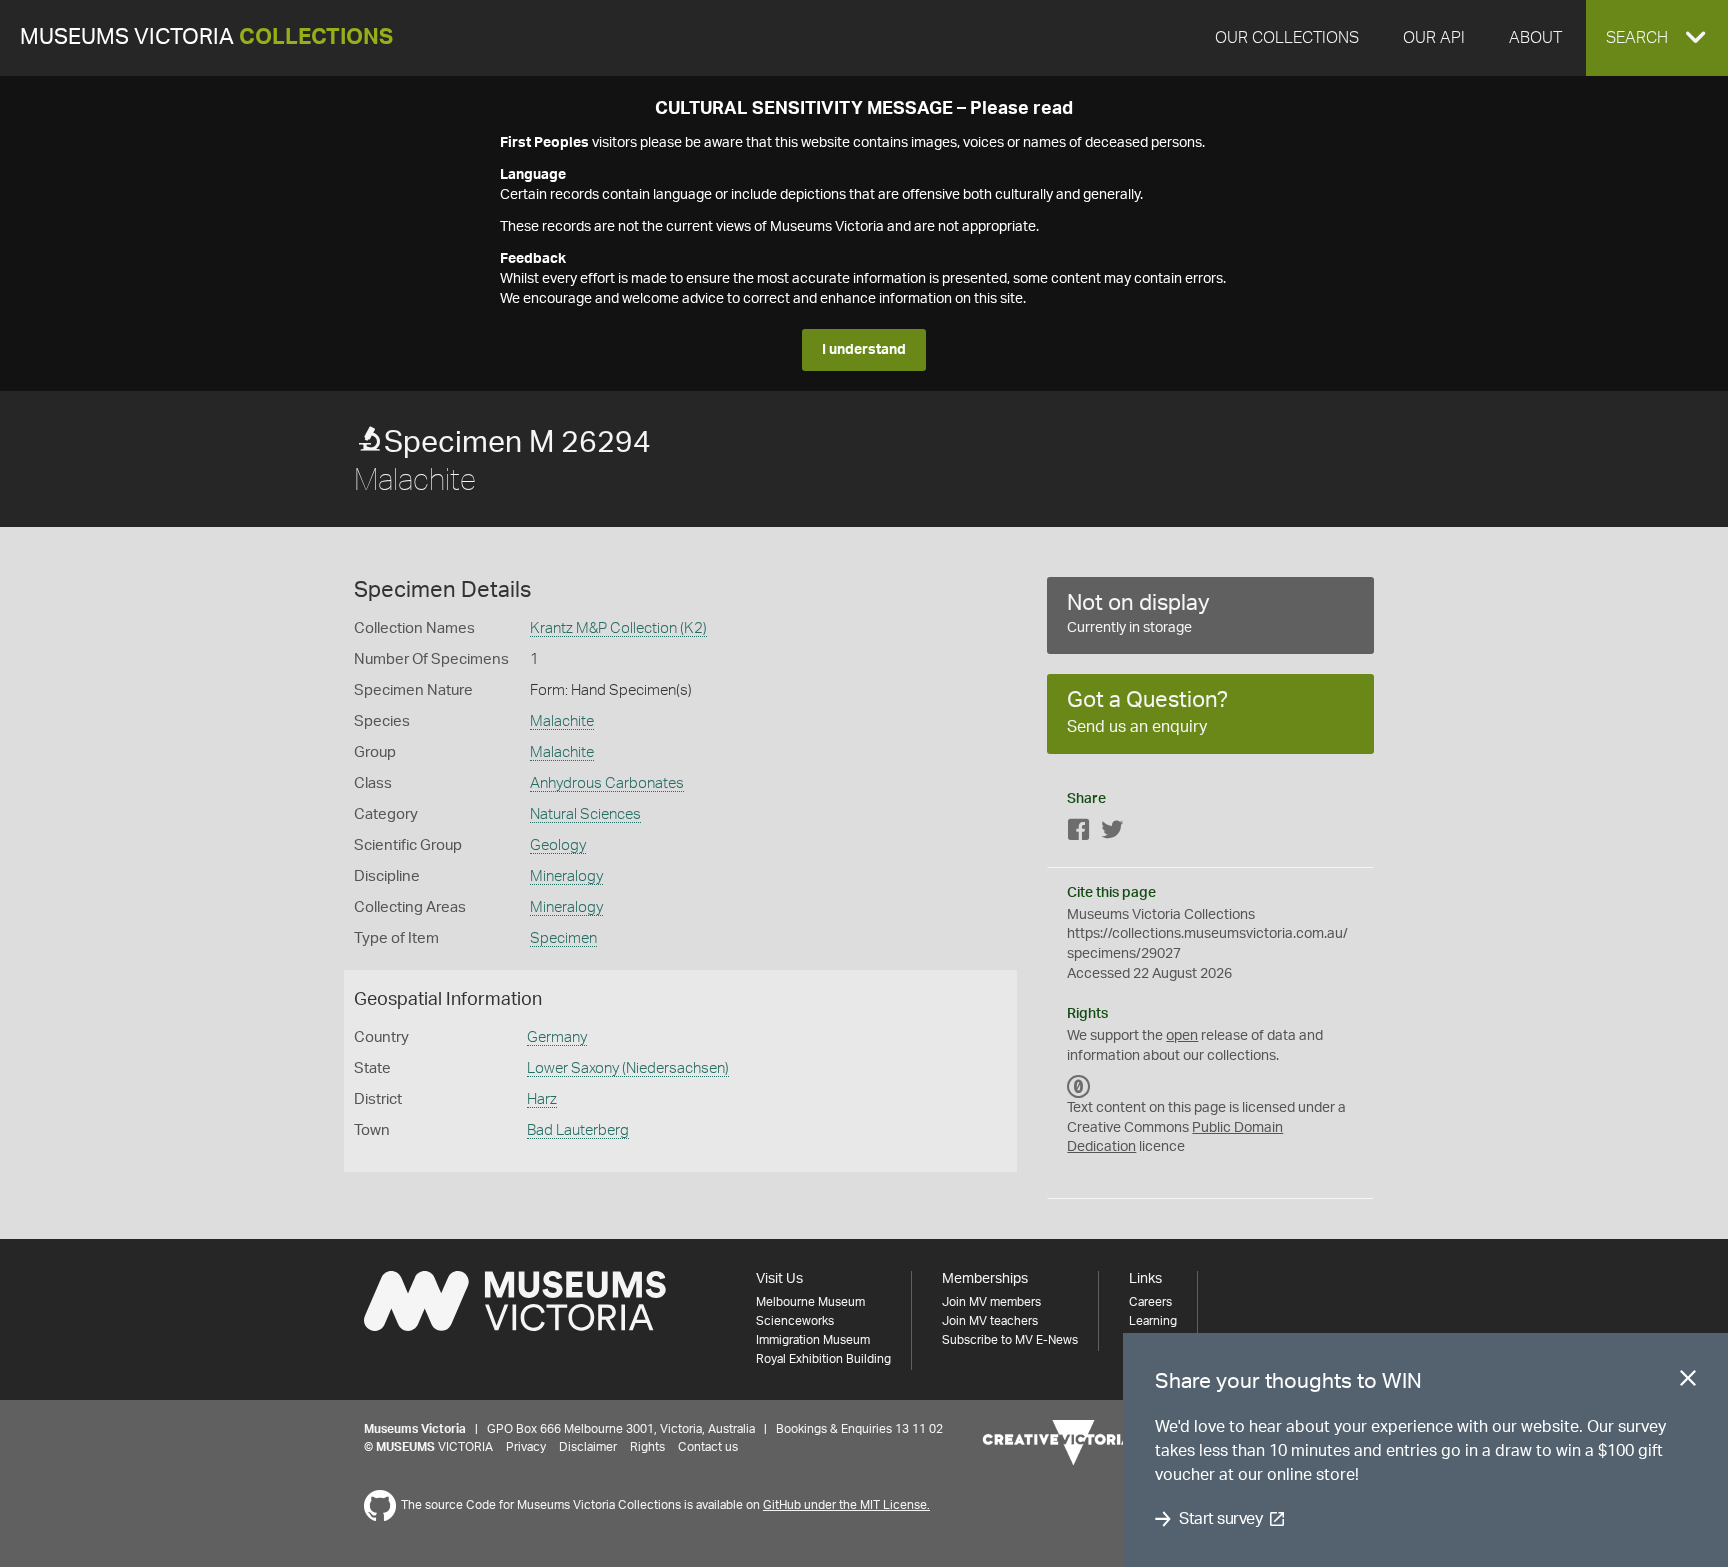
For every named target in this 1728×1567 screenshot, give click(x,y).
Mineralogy (566, 876)
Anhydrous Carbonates (607, 783)
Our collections (1287, 38)
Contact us (708, 1447)
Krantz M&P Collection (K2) (618, 628)
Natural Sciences (585, 814)
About (1535, 38)
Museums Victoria (206, 37)
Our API (1434, 38)
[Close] (1688, 1382)
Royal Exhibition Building (823, 1359)
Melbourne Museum (810, 1302)
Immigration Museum (813, 1340)
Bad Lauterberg (578, 1130)
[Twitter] (1112, 833)
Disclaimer (588, 1447)
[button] (1657, 38)
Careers (1150, 1302)
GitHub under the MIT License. (846, 1505)
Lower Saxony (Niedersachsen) (628, 1068)
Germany (557, 1037)
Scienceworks (795, 1321)
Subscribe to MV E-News (1010, 1340)
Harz (542, 1099)
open (1182, 1036)
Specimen (563, 938)
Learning (1153, 1321)
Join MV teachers (990, 1321)
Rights (647, 1447)
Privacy (526, 1447)
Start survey (1220, 1519)
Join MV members (991, 1302)
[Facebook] (1079, 833)
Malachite (562, 721)
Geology (558, 845)
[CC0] (1079, 1086)
